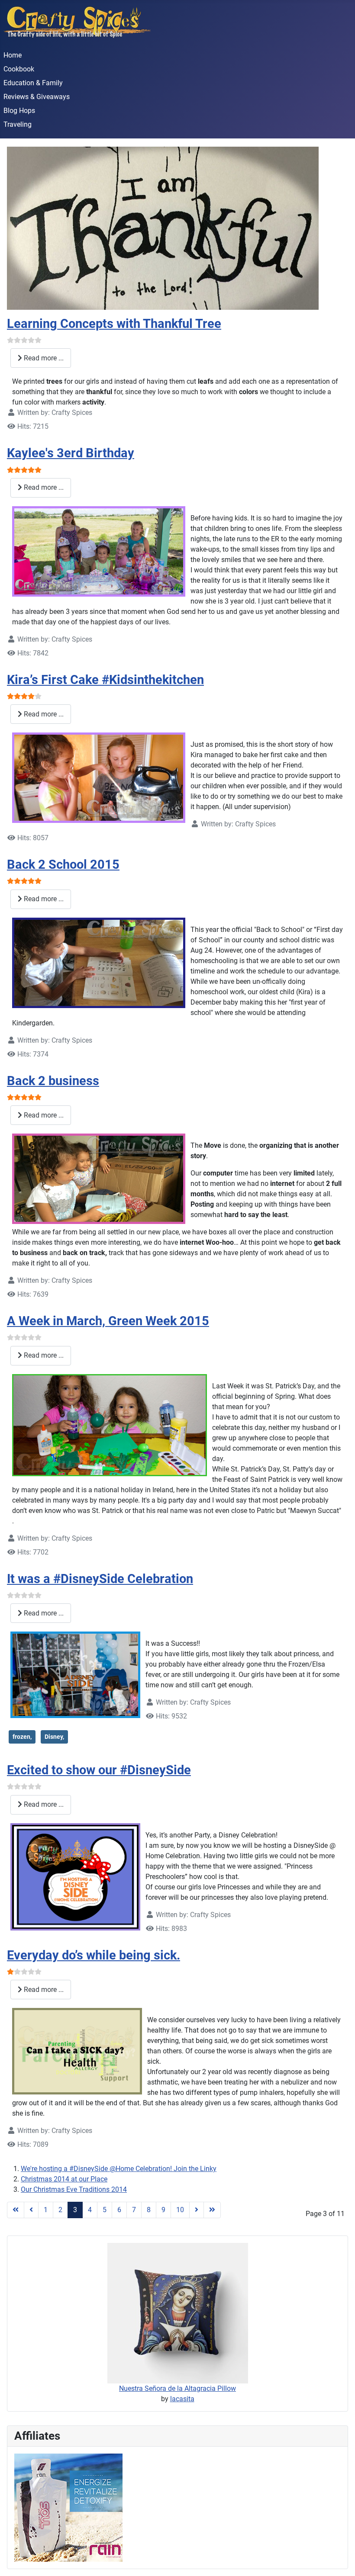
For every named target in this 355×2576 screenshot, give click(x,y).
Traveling (18, 124)
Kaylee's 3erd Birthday (71, 453)
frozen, (22, 1737)
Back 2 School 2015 (63, 864)
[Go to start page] (16, 2210)
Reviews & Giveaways (37, 97)
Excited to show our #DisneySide (99, 1770)
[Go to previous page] (31, 2210)
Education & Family (33, 83)
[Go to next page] (197, 2210)
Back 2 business (53, 1081)
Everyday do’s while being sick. (94, 1955)
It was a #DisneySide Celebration (100, 1579)
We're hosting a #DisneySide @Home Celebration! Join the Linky (119, 2169)
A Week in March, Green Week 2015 (108, 1321)
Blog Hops (19, 111)
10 (180, 2210)
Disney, (54, 1737)
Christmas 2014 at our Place (64, 2179)
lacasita (182, 2399)
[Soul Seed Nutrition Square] (68, 2507)
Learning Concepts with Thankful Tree (114, 324)
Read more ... (43, 358)
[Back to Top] (340, 2560)
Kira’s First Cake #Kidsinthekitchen (105, 680)
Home (13, 55)
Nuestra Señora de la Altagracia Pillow (177, 2388)
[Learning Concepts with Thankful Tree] (163, 228)
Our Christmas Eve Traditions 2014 (74, 2189)
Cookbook (19, 69)
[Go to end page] (212, 2210)
